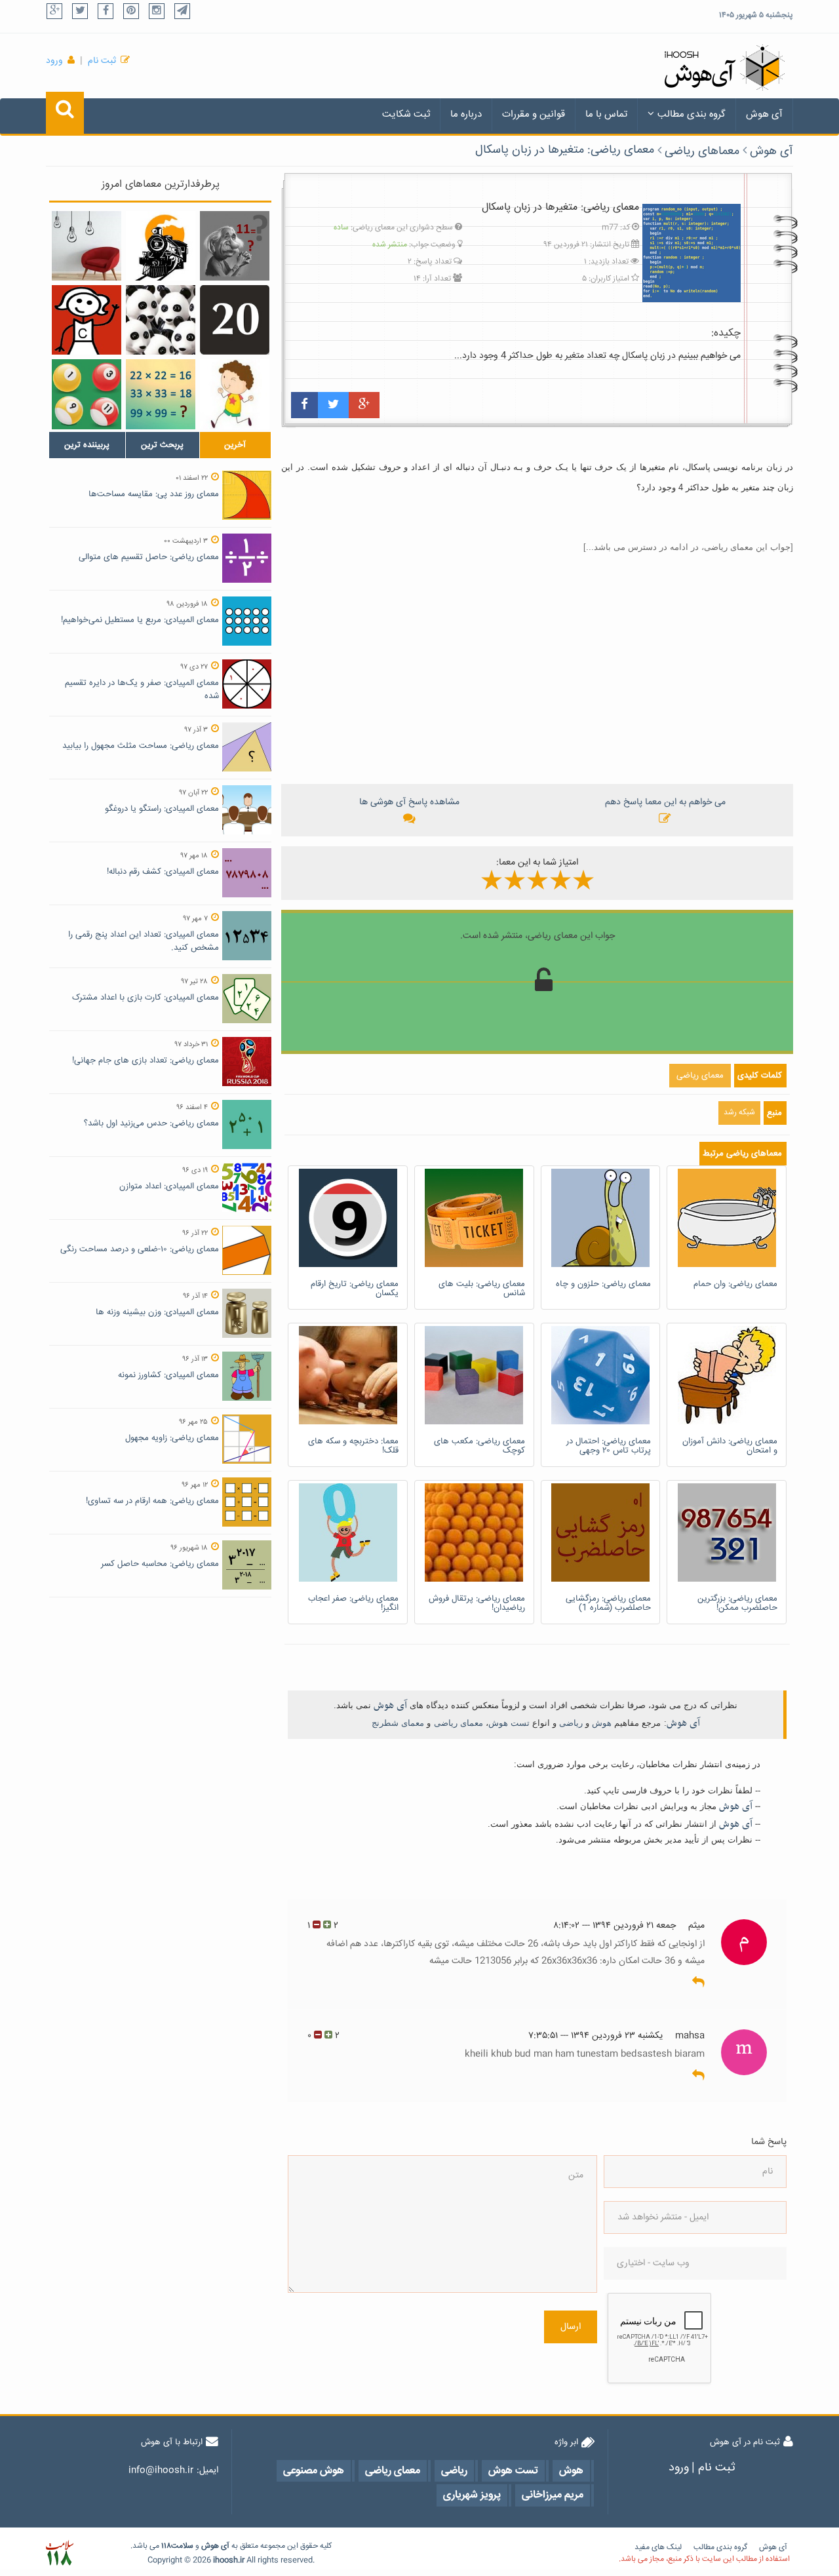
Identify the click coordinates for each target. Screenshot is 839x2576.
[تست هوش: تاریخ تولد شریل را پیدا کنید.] (87, 320)
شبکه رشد (739, 1113)
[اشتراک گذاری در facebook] (304, 405)
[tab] (87, 445)
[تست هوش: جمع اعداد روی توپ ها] (87, 394)
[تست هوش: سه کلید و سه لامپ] (87, 246)
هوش (602, 1723)
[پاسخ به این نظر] (698, 1983)
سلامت (182, 2546)
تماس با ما (606, 114)
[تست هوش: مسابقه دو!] (235, 394)
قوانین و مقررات (534, 114)
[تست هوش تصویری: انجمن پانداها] (161, 320)
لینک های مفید (658, 2547)
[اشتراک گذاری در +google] (364, 405)
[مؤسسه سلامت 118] (59, 2553)
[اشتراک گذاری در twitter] (333, 405)
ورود (54, 61)
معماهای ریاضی (702, 151)
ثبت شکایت (406, 114)
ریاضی (571, 1723)
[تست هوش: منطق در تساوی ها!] (235, 246)
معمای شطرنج (398, 1723)
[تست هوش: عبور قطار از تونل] (161, 246)
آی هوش (764, 114)
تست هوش (509, 1723)
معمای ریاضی (459, 1723)
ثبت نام (102, 61)
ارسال (571, 2327)
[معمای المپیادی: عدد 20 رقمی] (235, 320)
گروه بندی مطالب (692, 114)
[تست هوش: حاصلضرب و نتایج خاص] (161, 394)
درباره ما (466, 114)
